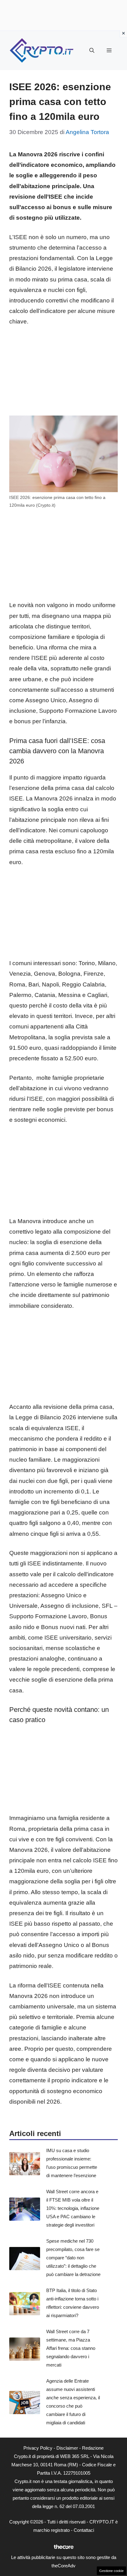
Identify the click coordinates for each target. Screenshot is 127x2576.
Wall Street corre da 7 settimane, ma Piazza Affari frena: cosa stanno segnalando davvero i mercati (71, 2348)
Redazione (93, 2448)
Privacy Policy (38, 2448)
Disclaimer (67, 2448)
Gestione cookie (111, 2571)
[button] (92, 51)
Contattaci (84, 2530)
